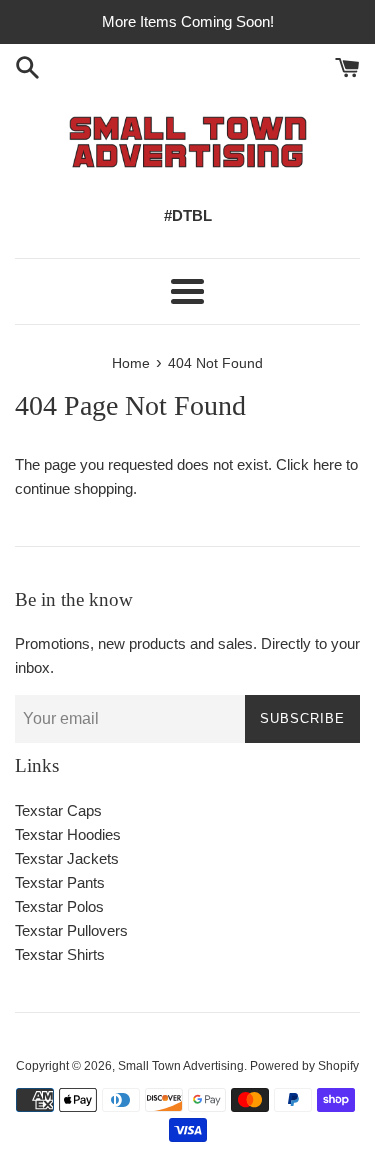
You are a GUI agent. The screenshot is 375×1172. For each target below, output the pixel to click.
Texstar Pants (60, 882)
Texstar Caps (58, 810)
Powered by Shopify (304, 1066)
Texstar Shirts (60, 954)
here (327, 464)
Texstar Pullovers (71, 930)
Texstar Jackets (67, 858)
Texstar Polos (59, 906)
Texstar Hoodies (68, 834)
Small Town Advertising (181, 1066)
